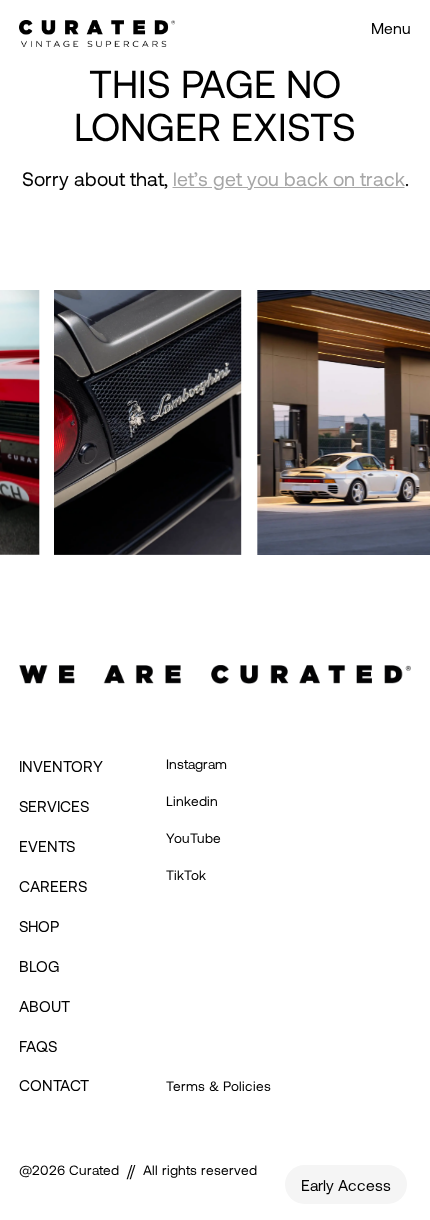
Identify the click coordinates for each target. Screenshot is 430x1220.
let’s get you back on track (289, 178)
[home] (97, 27)
